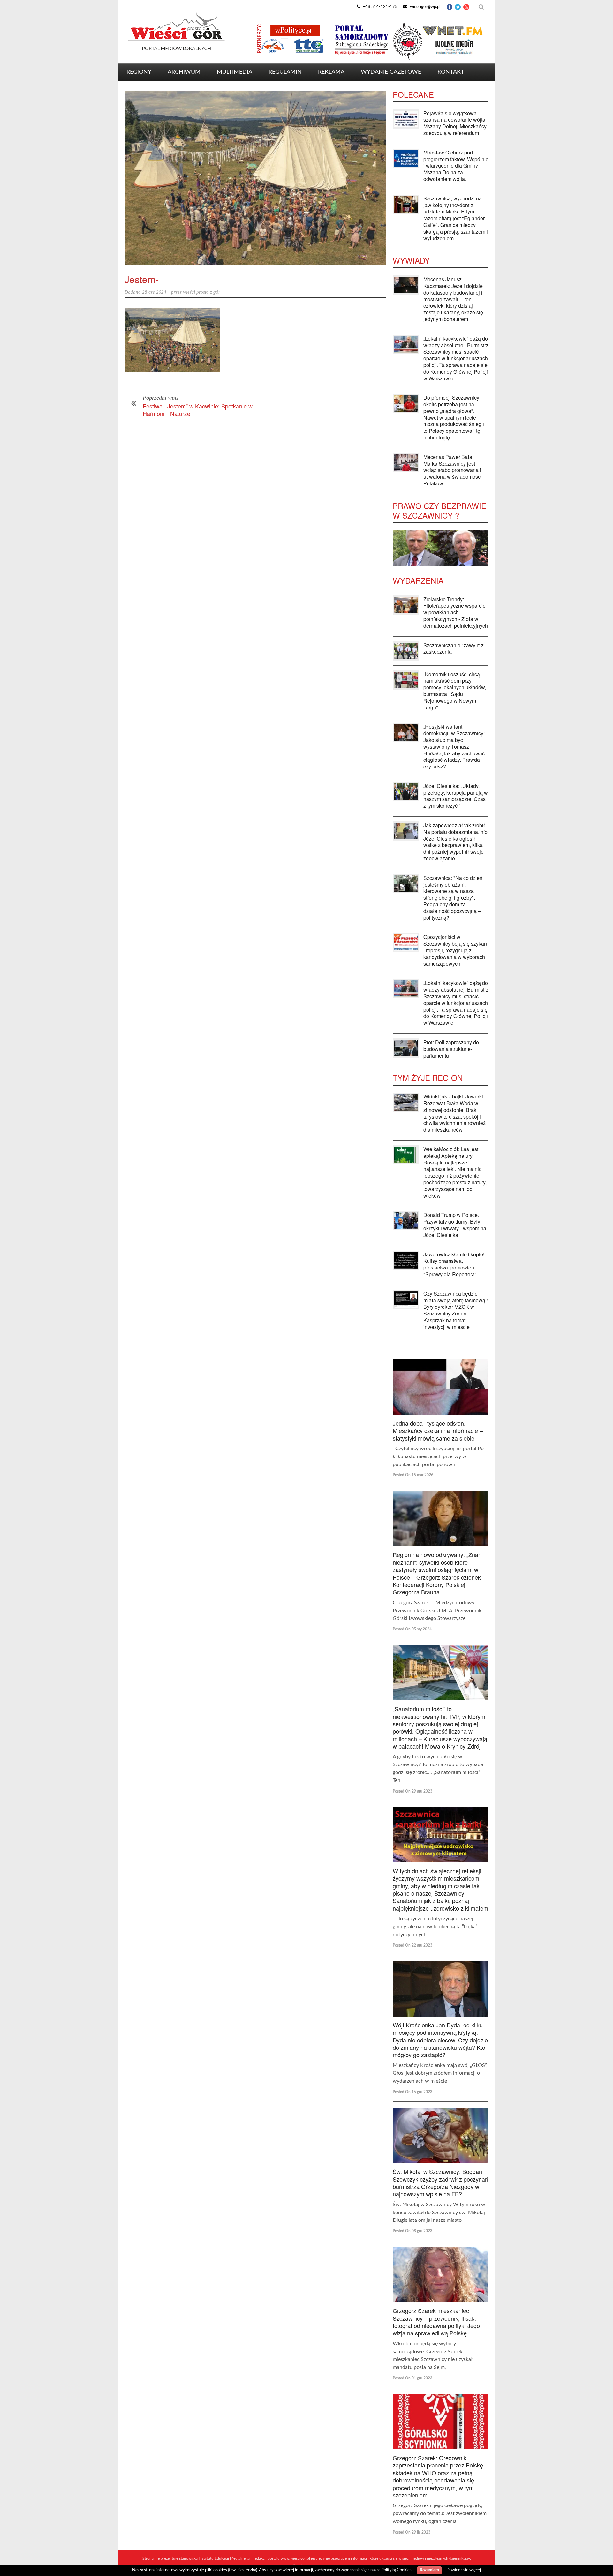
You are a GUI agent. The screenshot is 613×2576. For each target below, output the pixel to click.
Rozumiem (429, 2570)
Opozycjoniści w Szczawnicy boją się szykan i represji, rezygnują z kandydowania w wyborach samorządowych (455, 950)
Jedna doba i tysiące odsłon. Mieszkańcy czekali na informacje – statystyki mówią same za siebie (438, 1430)
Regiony (139, 72)
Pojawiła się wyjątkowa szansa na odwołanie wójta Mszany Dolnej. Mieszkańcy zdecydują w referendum (455, 123)
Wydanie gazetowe (391, 72)
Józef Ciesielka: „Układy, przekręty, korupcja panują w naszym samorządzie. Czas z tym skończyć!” (456, 796)
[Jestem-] (255, 178)
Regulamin (285, 72)
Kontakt (451, 72)
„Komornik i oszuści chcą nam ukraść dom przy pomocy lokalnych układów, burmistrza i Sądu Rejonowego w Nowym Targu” (455, 691)
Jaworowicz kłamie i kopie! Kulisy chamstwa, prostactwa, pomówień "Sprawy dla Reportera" (454, 1264)
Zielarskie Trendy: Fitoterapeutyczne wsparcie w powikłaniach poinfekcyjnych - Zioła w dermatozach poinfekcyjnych (456, 612)
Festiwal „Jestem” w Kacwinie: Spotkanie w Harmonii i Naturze (198, 410)
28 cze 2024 (154, 292)
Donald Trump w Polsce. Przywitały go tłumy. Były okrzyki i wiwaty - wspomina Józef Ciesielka (455, 1225)
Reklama (331, 72)
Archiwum (184, 72)
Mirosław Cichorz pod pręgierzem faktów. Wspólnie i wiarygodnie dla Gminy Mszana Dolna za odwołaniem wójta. (456, 166)
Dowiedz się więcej (464, 2570)
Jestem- (142, 279)
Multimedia (235, 72)
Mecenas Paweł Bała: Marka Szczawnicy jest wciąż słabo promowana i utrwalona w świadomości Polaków (453, 470)
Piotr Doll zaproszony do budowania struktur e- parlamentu (451, 1049)
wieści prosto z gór (202, 292)
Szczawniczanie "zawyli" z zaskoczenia (454, 648)
